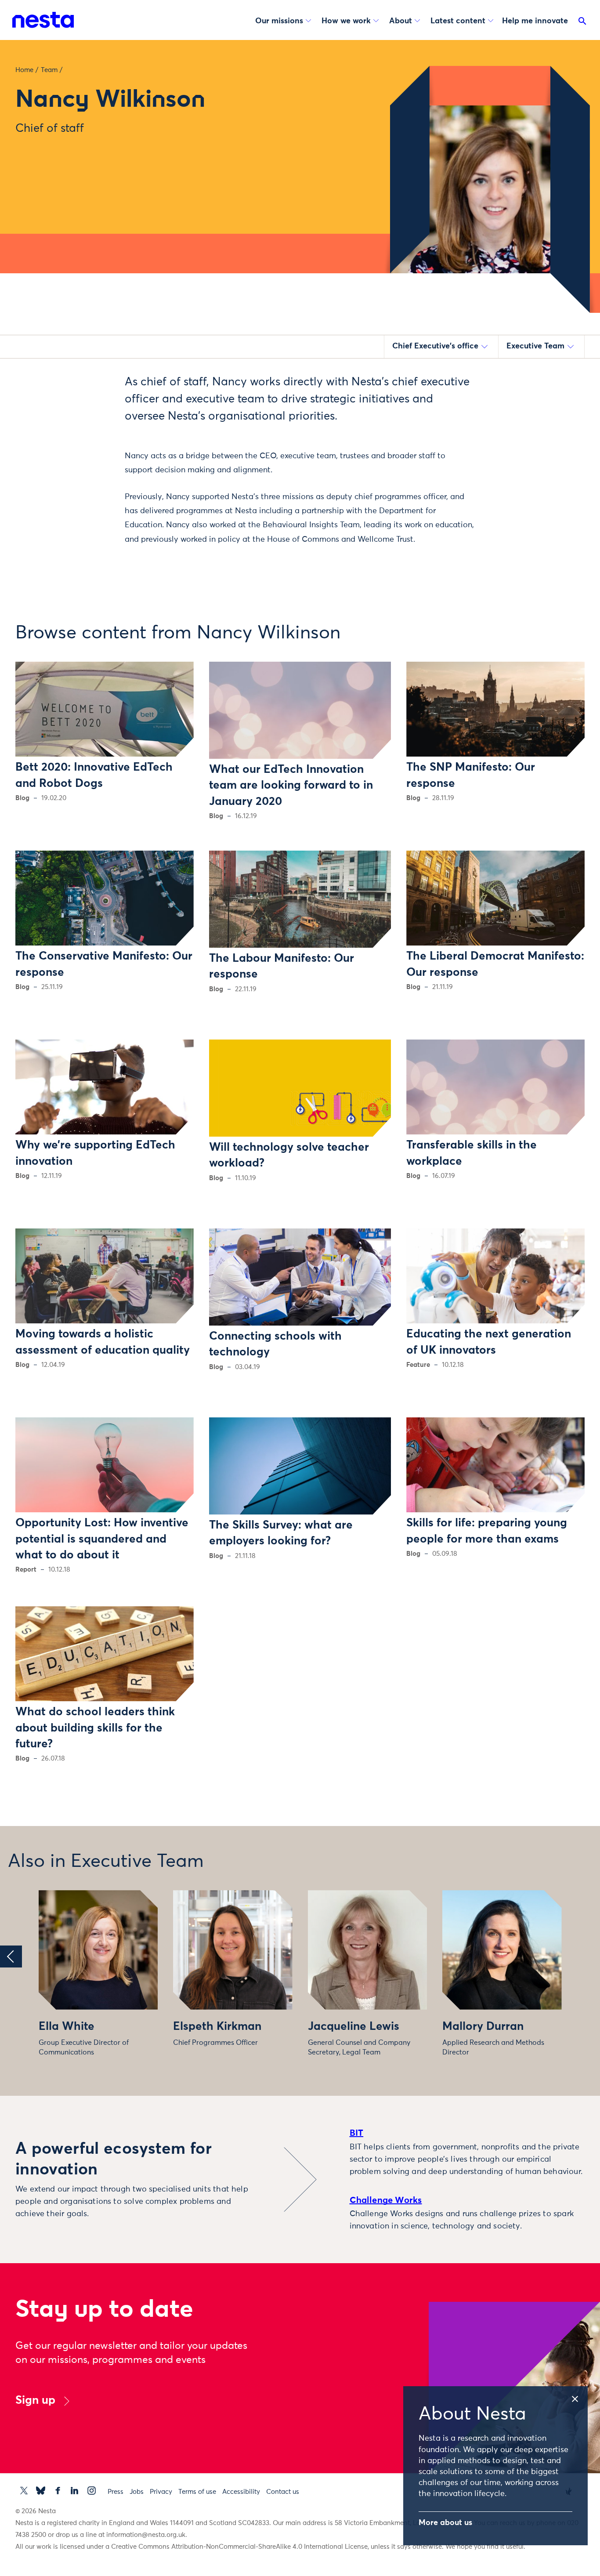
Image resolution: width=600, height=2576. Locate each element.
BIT (357, 2133)
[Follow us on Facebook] (58, 2491)
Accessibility (241, 2492)
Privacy (161, 2492)
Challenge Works (386, 2200)
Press (116, 2492)
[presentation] (11, 1956)
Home (24, 70)
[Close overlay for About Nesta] (579, 2397)
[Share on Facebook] (85, 416)
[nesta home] (43, 20)
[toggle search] (582, 23)
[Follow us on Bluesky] (41, 2491)
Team (49, 70)
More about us (445, 2523)
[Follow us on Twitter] (24, 2491)
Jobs (137, 2492)
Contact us (283, 2492)
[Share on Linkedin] (85, 434)
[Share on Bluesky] (85, 453)
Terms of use (197, 2492)
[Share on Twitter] (85, 397)
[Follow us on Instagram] (92, 2491)
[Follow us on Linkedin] (74, 2491)
